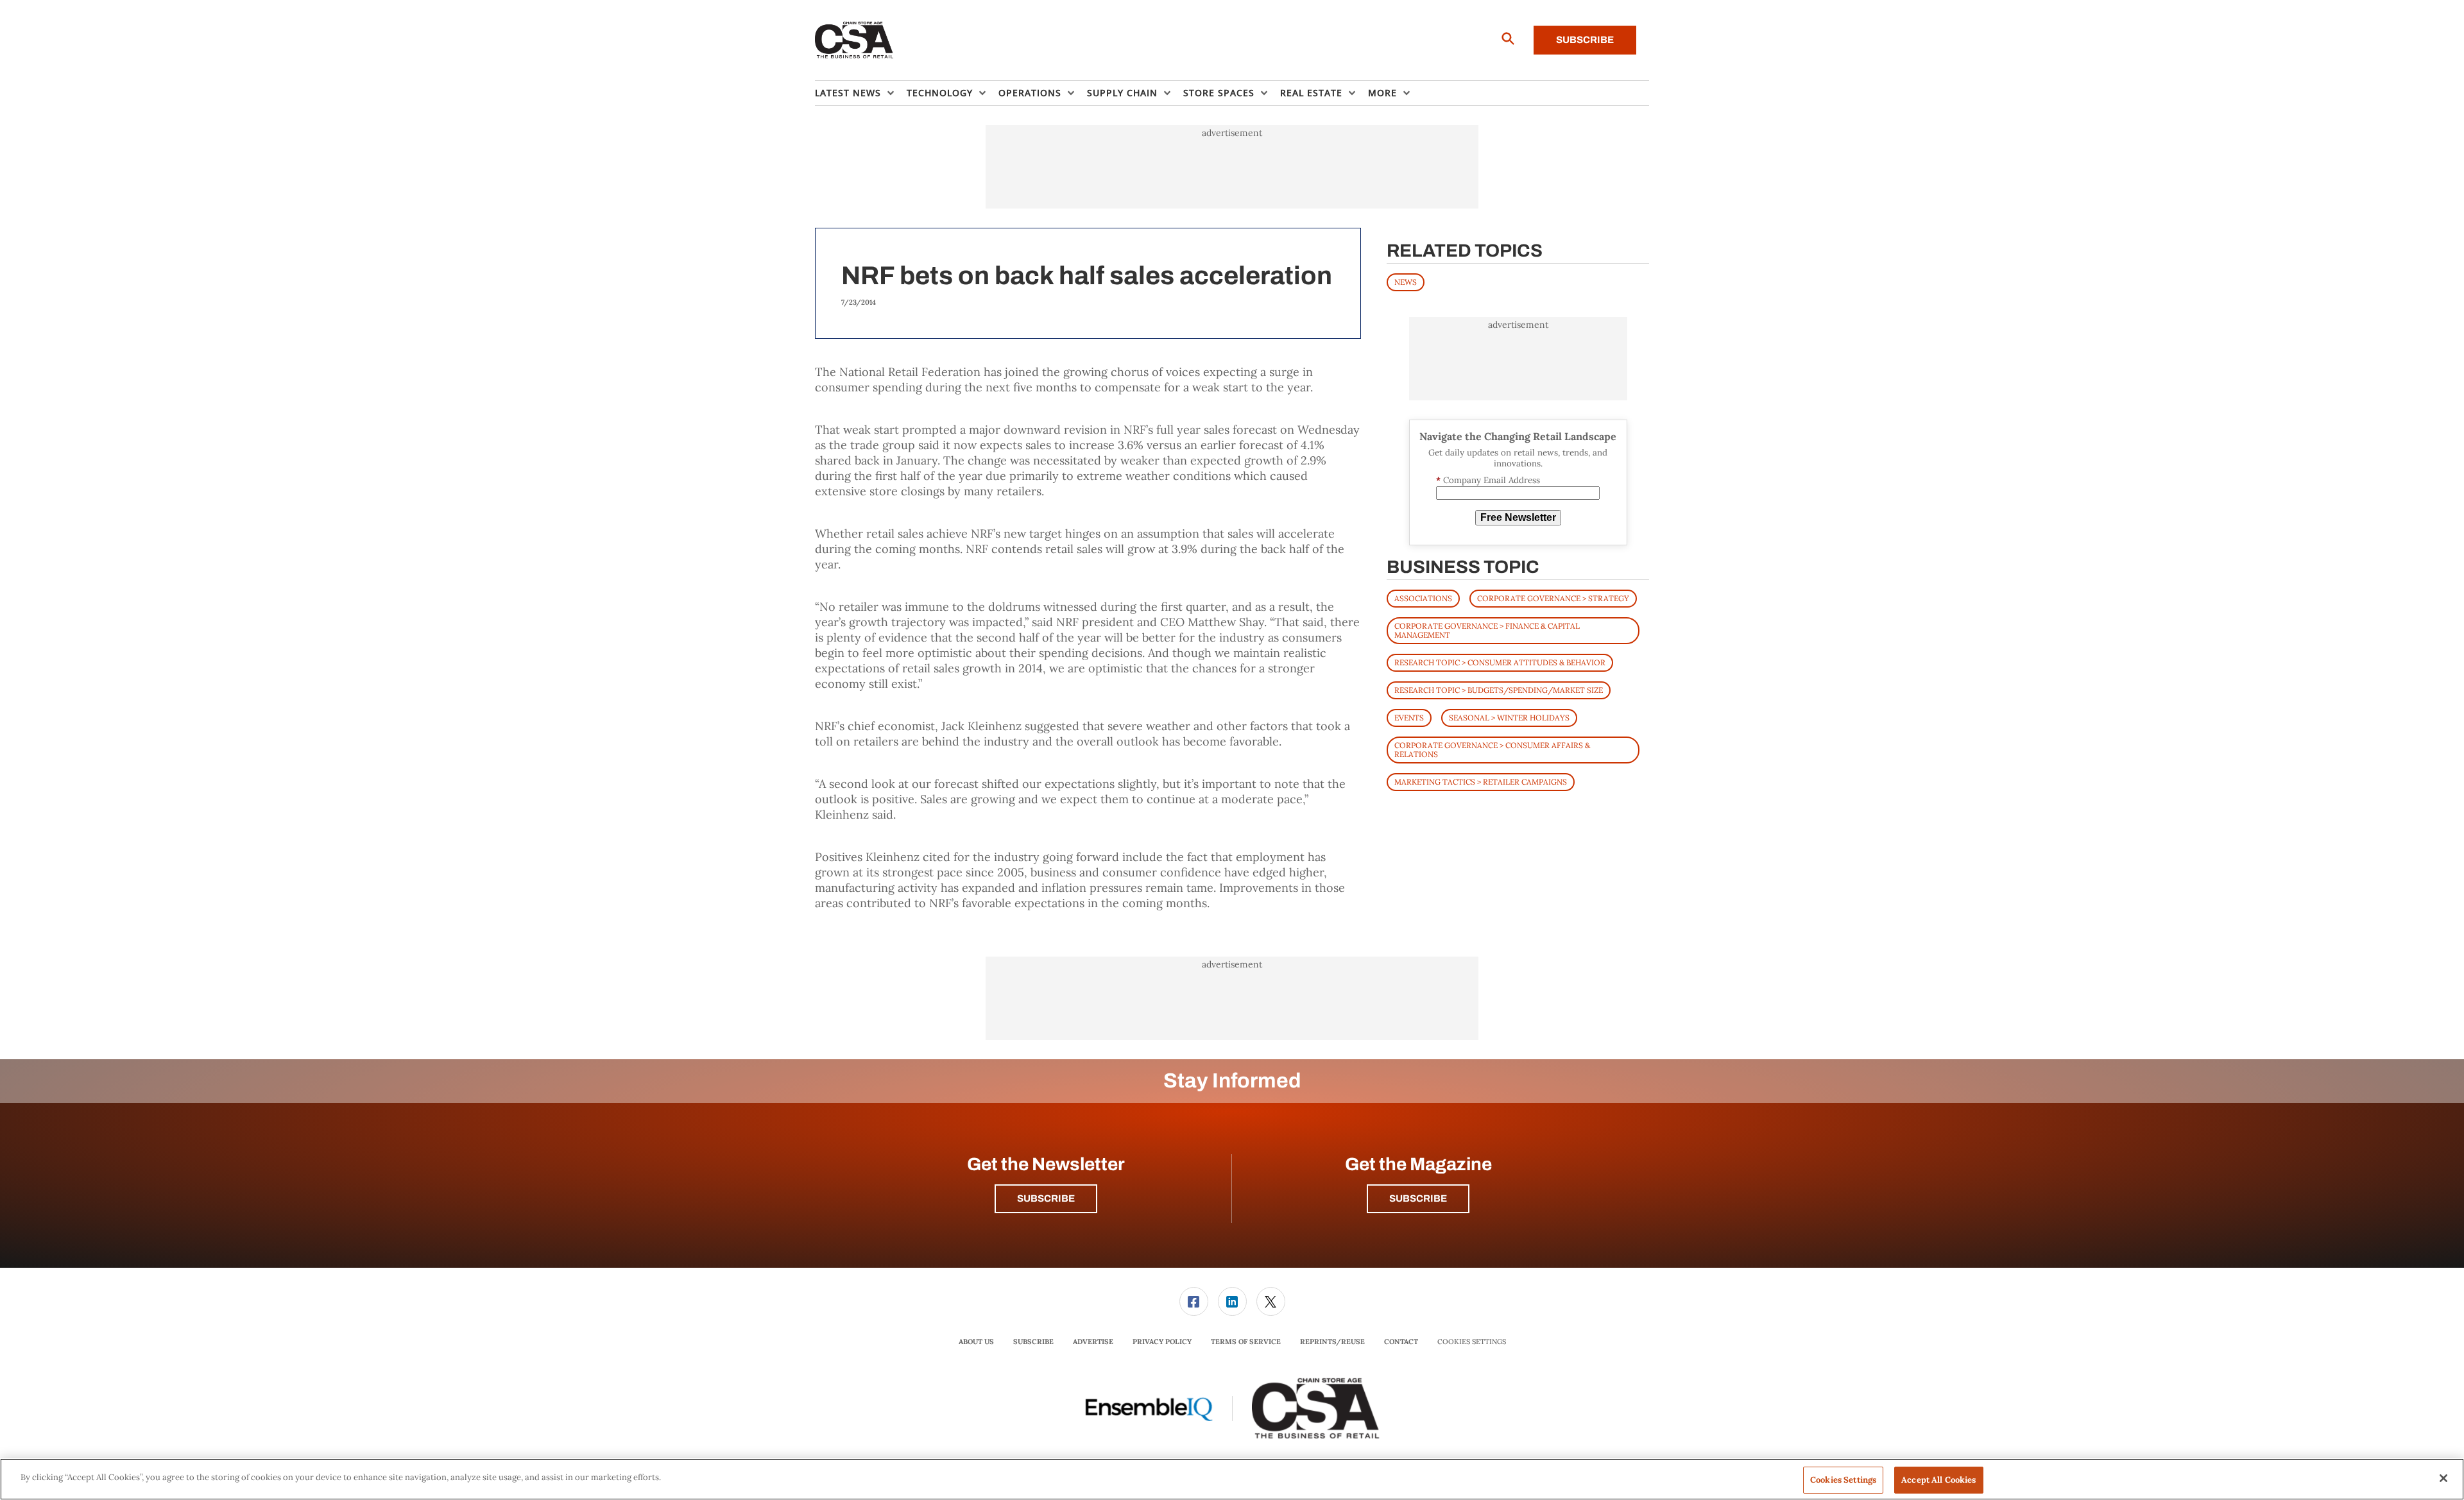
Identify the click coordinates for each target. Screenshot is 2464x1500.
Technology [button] (940, 93)
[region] (1232, 1479)
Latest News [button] (848, 93)
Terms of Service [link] (1246, 1342)
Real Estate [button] (1311, 93)
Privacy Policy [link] (1162, 1342)
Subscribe (1585, 40)
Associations (1423, 598)
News (1406, 282)
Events (1409, 718)
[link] (1194, 1301)
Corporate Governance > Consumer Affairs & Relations (1492, 750)
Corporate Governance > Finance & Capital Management (1487, 630)
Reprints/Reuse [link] (1332, 1342)
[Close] (2443, 1478)
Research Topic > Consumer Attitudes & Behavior (1500, 662)
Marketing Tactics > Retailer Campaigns (1481, 782)
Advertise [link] (1093, 1342)
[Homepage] (854, 40)
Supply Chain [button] (1122, 93)
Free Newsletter (1518, 517)
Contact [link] (1401, 1342)
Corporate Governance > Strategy (1553, 598)
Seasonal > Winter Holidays (1509, 718)
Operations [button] (1030, 93)
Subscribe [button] (1046, 1198)
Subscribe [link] (1033, 1342)
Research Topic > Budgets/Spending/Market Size (1499, 690)
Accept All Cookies (1938, 1480)
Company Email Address (1488, 480)
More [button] (1382, 93)
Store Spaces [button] (1219, 93)
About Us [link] (976, 1342)
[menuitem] (861, 93)
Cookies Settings (1472, 1342)
